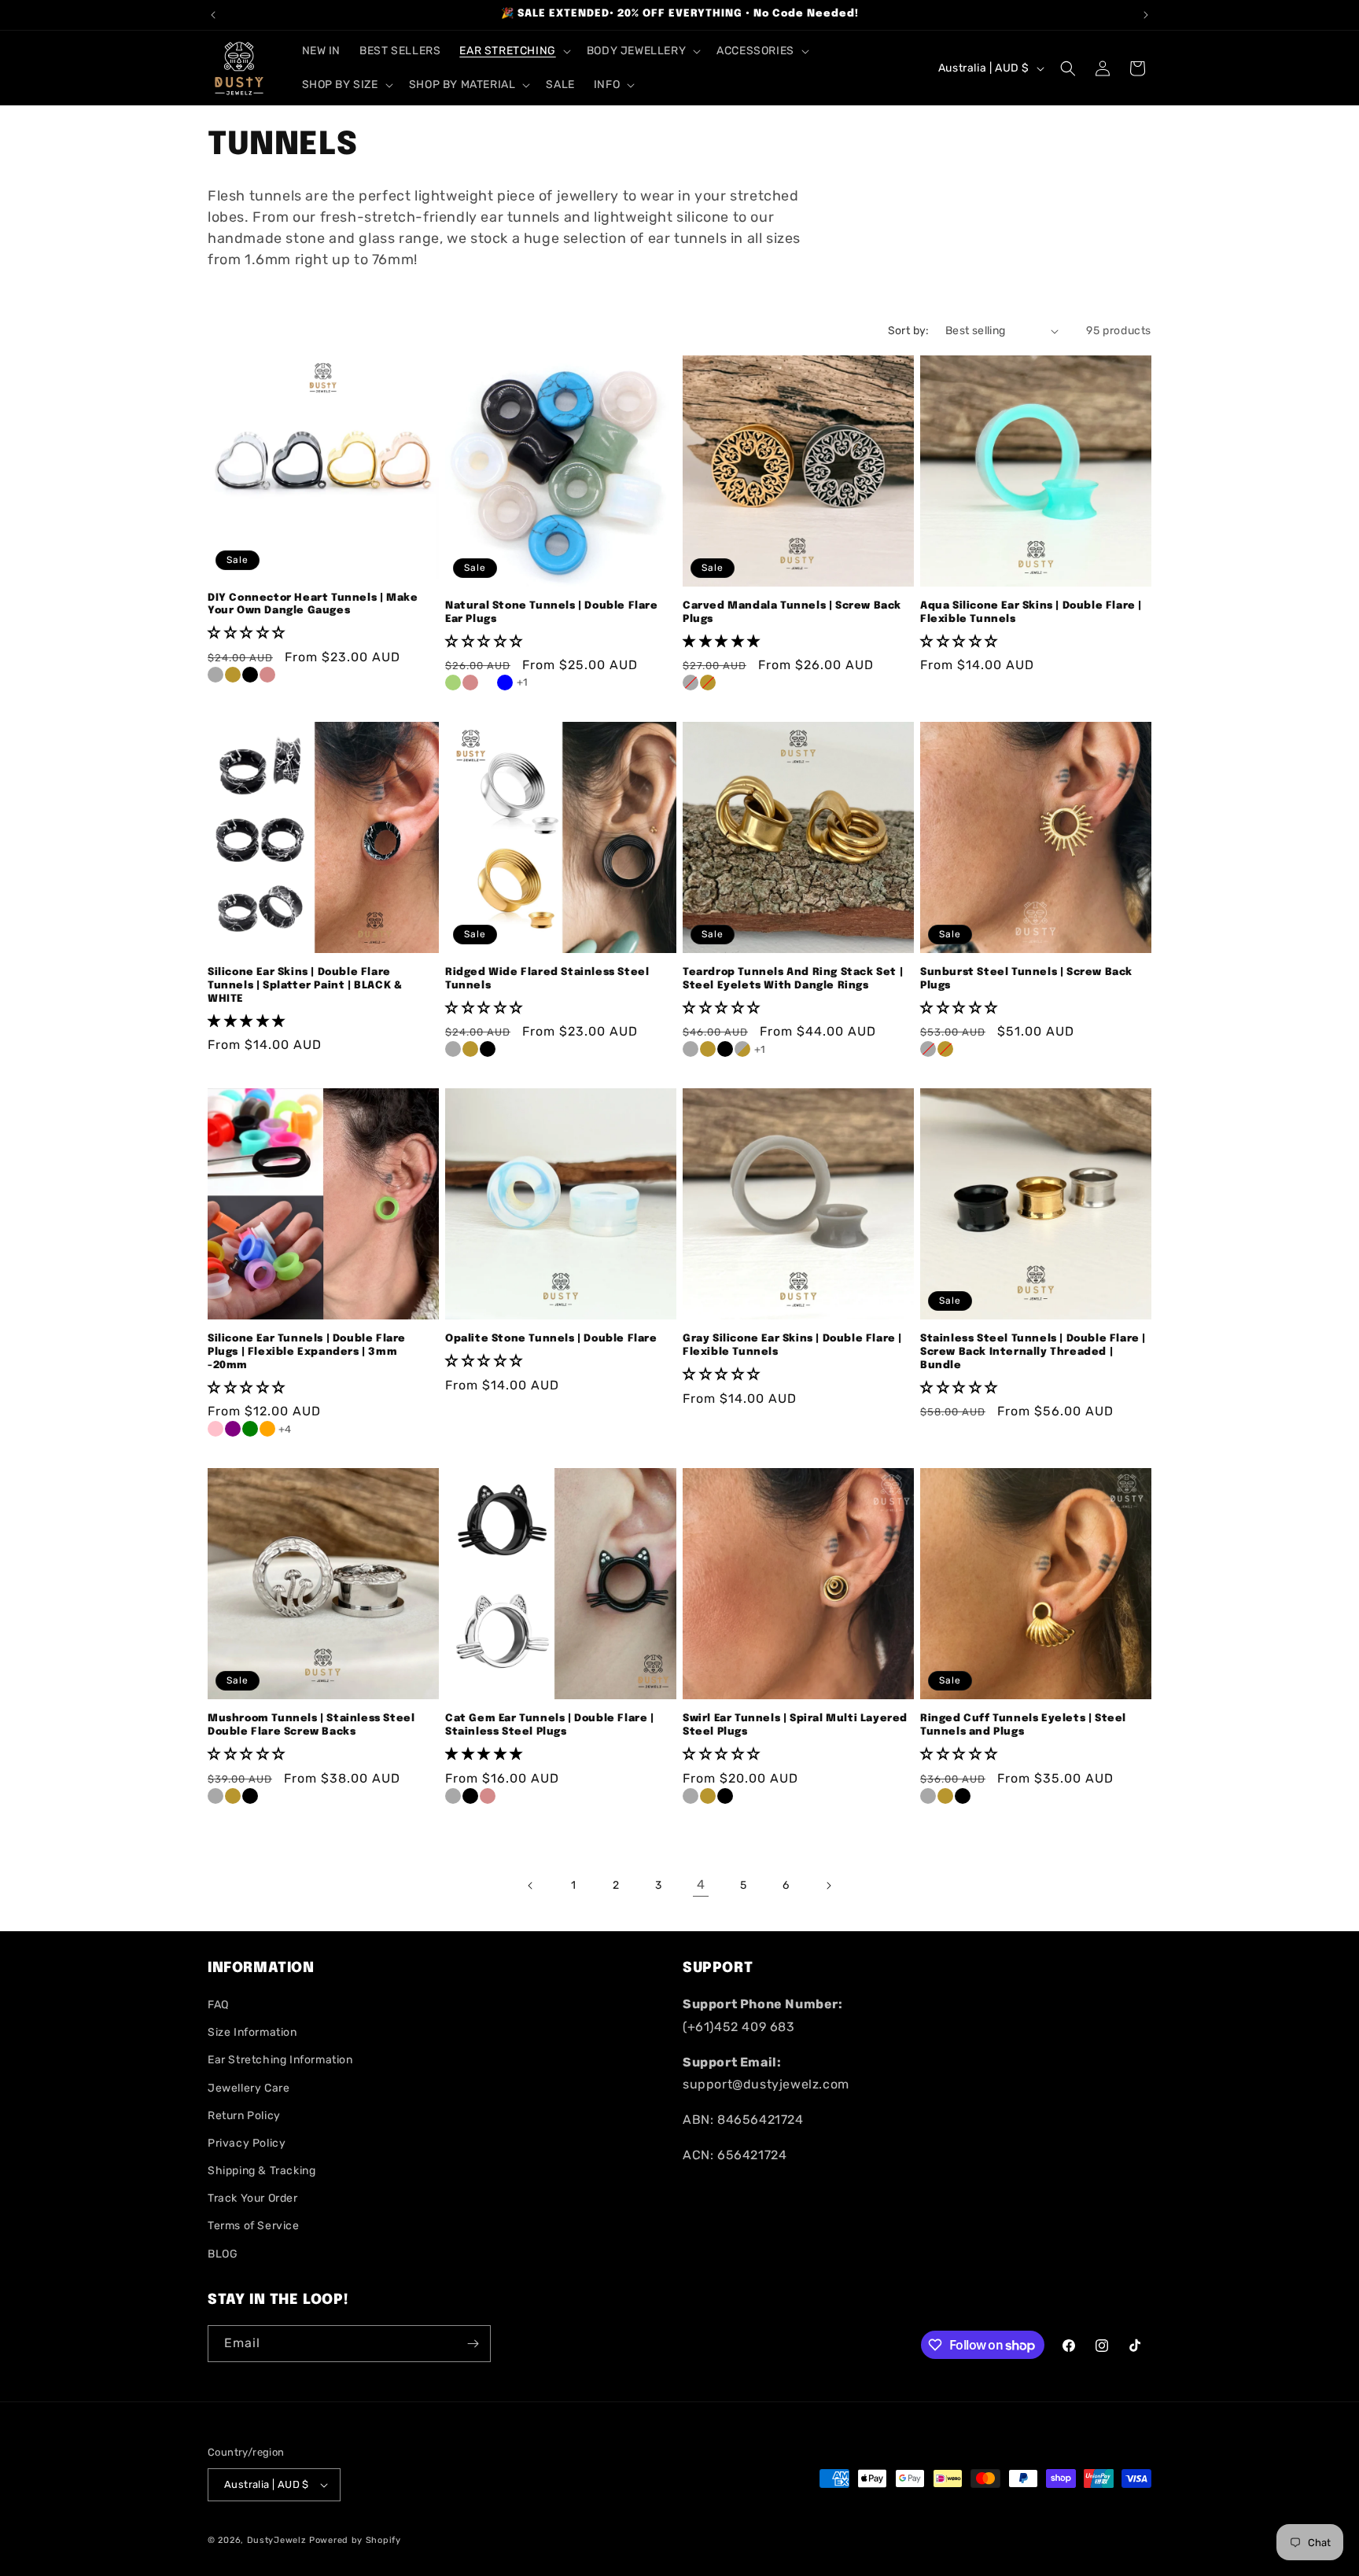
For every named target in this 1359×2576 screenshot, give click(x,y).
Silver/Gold (742, 1049)
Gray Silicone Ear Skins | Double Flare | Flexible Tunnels (792, 1345)
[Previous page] (531, 1886)
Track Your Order (253, 2198)
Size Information (252, 2032)
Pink (215, 1429)
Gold (233, 675)
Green (250, 1429)
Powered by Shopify (355, 2540)
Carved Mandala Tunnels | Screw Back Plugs (792, 613)
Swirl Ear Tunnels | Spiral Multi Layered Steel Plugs (795, 1725)
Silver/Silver (691, 1049)
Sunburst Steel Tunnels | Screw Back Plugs (1026, 979)
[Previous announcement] (213, 15)
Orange (267, 1429)
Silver (215, 675)
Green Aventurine (453, 683)
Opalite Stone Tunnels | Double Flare (551, 1339)
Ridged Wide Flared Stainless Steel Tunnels (547, 979)
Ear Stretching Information (280, 2060)
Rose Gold (267, 675)
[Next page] (828, 1886)
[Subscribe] (473, 2344)
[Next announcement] (1146, 15)
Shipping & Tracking (261, 2171)
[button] (513, 51)
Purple (233, 1429)
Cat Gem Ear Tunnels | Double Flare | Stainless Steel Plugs (550, 1725)
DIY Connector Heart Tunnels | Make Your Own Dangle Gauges (313, 605)
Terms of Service (254, 2226)
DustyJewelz (277, 2540)
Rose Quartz (470, 683)
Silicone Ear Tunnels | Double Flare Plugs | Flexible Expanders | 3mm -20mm (307, 1352)
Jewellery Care (249, 2088)
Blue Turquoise (505, 683)
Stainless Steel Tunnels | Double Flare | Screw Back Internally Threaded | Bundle (1033, 1352)
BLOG (223, 2254)
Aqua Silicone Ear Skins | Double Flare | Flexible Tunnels (1031, 613)
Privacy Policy (247, 2143)
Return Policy (244, 2116)
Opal (488, 683)
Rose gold (488, 1796)
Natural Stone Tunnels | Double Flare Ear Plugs (552, 613)
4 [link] (701, 1884)
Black (250, 675)
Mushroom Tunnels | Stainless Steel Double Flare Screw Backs (311, 1725)
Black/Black (725, 1049)
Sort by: (909, 331)
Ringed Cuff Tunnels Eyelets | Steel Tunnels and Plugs (1023, 1725)
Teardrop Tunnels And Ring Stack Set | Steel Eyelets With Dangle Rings (793, 979)
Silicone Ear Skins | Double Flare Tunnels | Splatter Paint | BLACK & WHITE (305, 986)
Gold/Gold (708, 1049)
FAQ (218, 2005)
